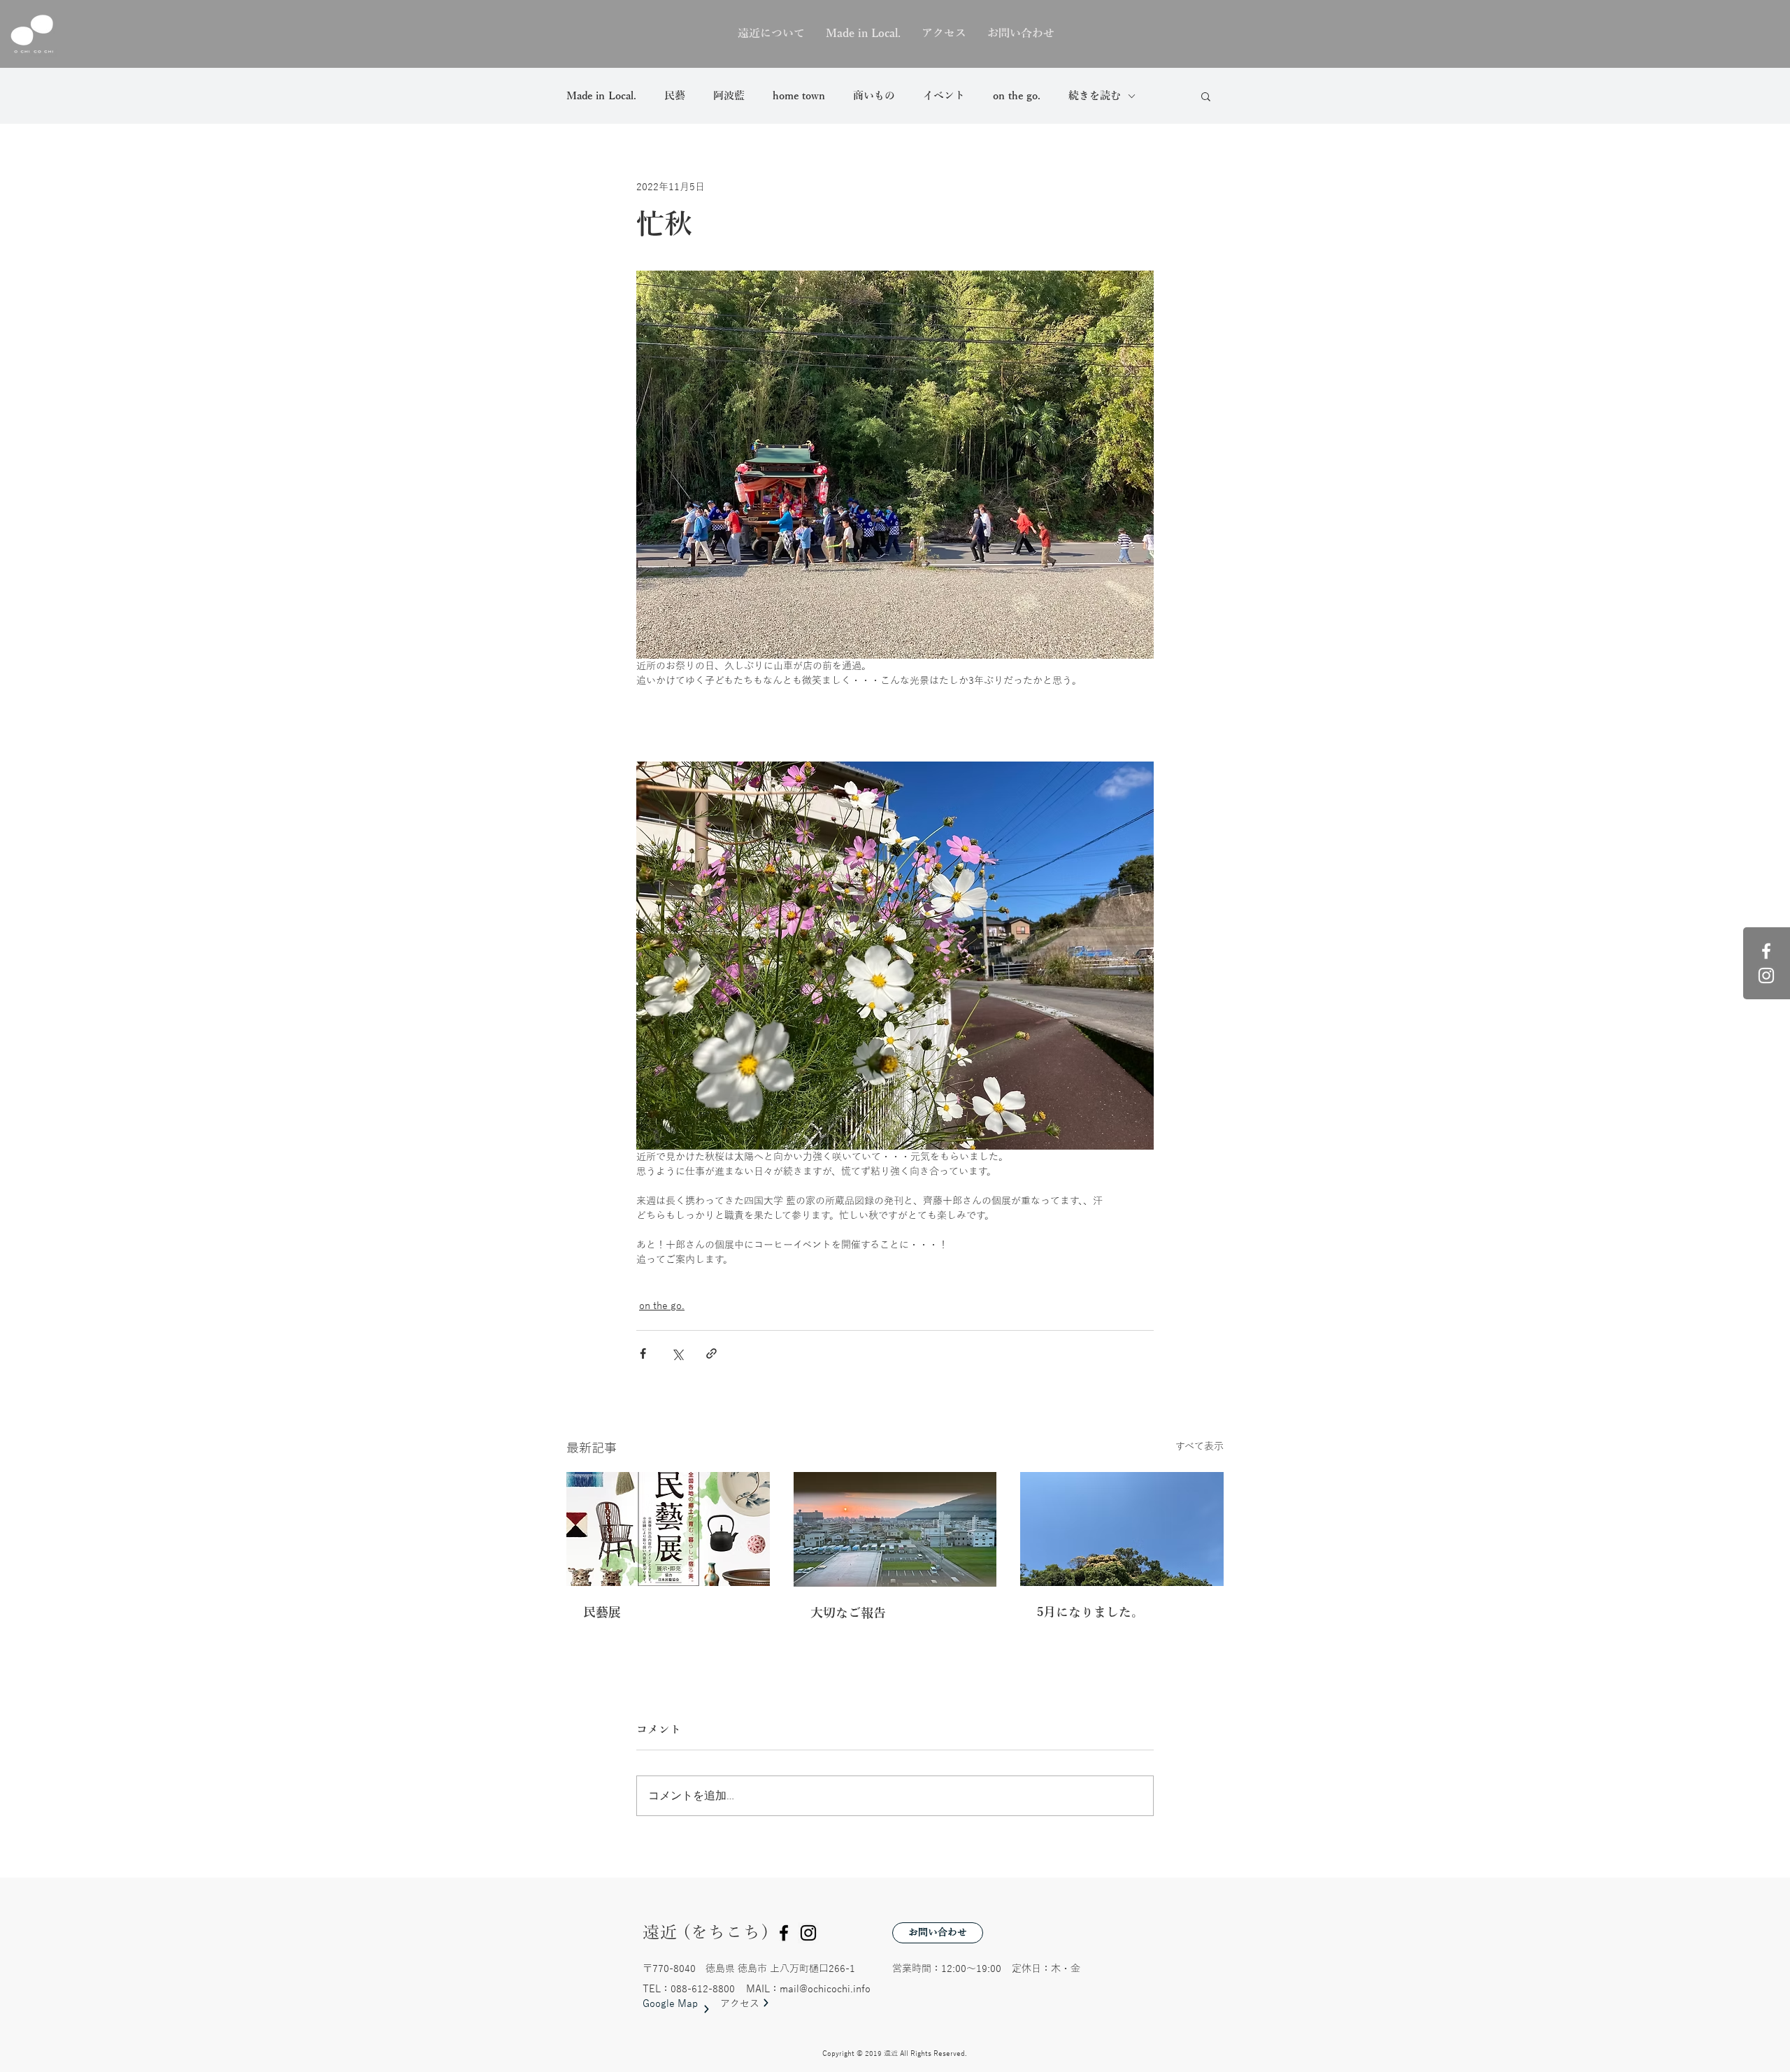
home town (799, 96)
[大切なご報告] (895, 1529)
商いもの (874, 96)
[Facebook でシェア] (643, 1353)
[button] (1206, 96)
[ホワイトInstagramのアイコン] (1766, 976)
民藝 (675, 96)
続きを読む (1095, 96)
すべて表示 (1200, 1446)
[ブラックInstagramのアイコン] (808, 1933)
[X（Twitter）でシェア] (677, 1353)
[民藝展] (668, 1529)
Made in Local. (601, 96)
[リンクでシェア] (711, 1353)
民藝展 (602, 1613)
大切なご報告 (848, 1613)
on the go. (1017, 96)
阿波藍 (729, 96)
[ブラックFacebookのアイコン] (784, 1933)
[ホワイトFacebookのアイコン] (1766, 951)
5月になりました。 (1090, 1613)
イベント (944, 96)
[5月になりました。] (1122, 1529)
